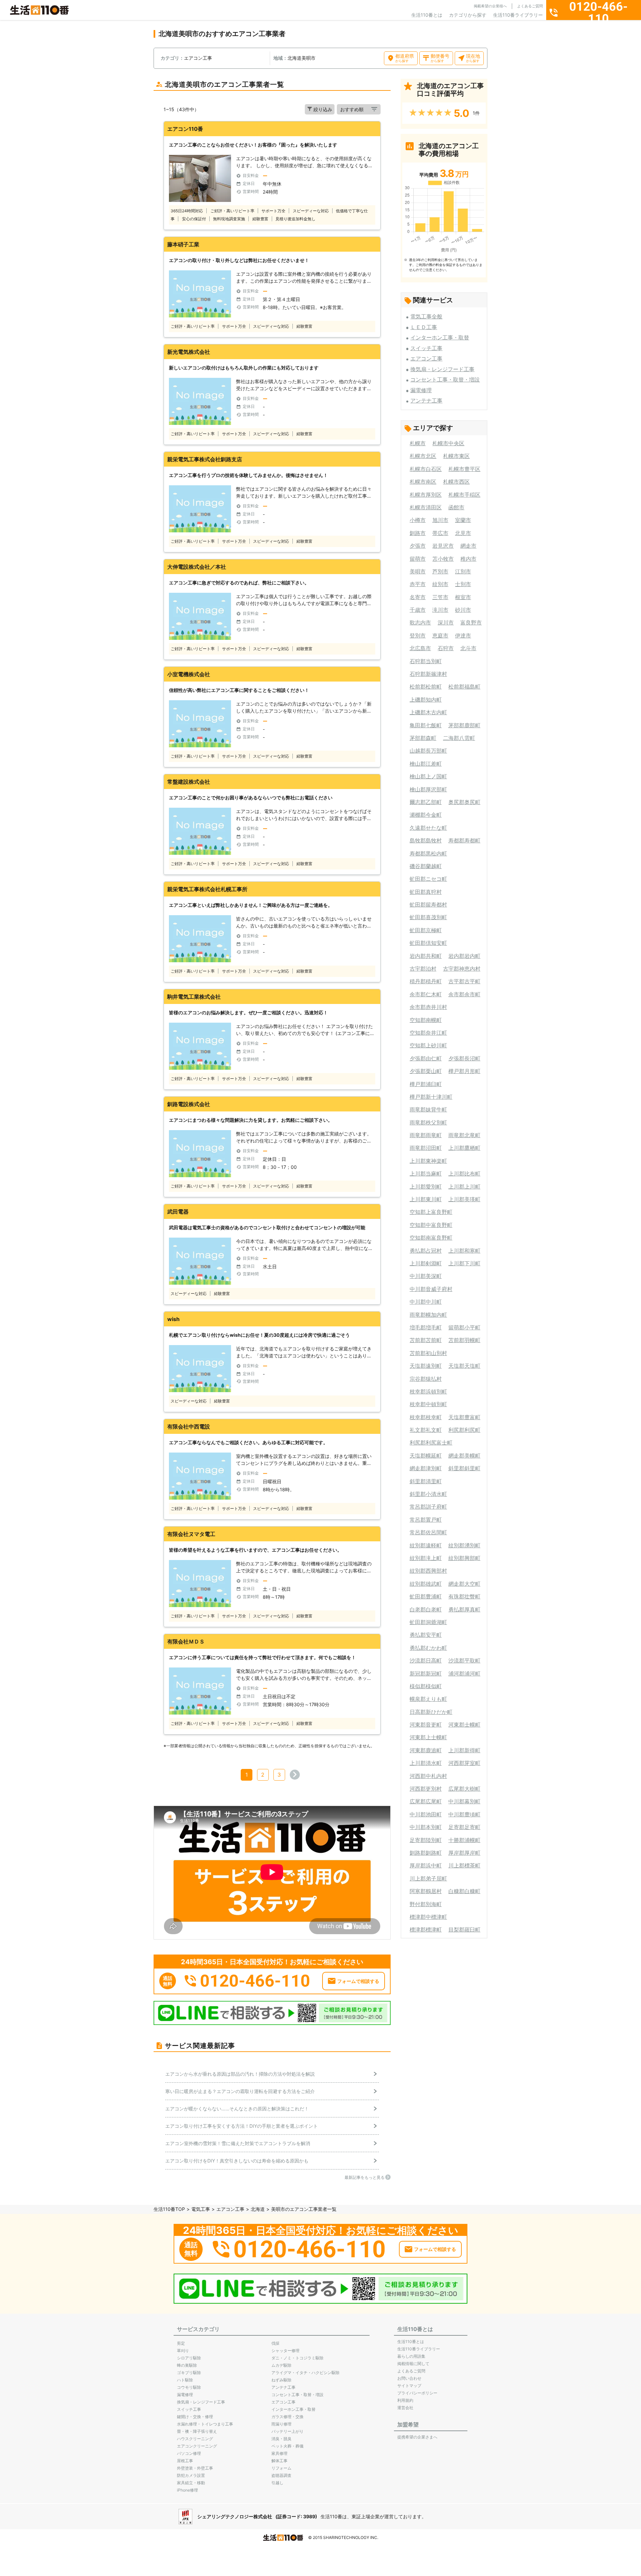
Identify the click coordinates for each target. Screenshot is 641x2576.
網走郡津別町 (426, 1468)
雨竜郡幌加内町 (428, 1315)
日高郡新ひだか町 (431, 1712)
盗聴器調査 (281, 2475)
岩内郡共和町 (426, 956)
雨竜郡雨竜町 (426, 1135)
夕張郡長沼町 (464, 1058)
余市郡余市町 (464, 994)
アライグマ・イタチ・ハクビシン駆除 (305, 2373)
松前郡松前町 (426, 687)
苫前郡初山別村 (428, 1353)
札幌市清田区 (426, 507)
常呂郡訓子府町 (428, 1507)
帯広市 (440, 533)
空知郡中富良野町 (431, 1225)
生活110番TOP (169, 2209)
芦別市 (440, 571)
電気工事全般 (426, 316)
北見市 (463, 533)
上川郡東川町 (426, 1199)
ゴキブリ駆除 (189, 2373)
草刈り (183, 2351)
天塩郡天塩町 (464, 1366)
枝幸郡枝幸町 (426, 1417)
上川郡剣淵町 (426, 1263)
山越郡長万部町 (428, 751)
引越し (277, 2483)
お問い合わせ (409, 2378)
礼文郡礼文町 (426, 1430)
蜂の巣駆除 (187, 2365)
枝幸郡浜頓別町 (428, 1391)
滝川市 (440, 610)
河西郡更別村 (426, 1789)
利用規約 (405, 2400)
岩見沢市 (443, 546)
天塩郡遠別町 (426, 1366)
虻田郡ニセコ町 (428, 879)
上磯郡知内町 (426, 700)
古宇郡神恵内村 (462, 969)
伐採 (275, 2343)
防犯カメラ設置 (191, 2475)
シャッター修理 (285, 2351)
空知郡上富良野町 (431, 1212)
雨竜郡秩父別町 (428, 1122)
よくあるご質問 (530, 6)
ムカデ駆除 (281, 2365)
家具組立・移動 (191, 2483)
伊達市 (463, 635)
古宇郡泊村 (423, 969)
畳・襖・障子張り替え (197, 2431)
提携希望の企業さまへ (417, 2437)
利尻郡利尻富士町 (431, 1443)
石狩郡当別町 (426, 661)
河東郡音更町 (426, 1725)
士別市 (463, 584)
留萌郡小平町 (464, 1327)
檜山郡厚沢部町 (428, 789)
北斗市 (468, 648)
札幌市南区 (423, 482)
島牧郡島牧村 (426, 840)
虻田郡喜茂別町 (428, 917)
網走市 (468, 546)
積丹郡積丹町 (426, 981)
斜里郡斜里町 (464, 1468)
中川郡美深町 (426, 1276)
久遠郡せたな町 (428, 828)
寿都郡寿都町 (464, 840)
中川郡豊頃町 (464, 1814)
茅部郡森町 (423, 738)
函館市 (456, 507)
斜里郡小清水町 (428, 1494)
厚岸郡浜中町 (426, 1865)
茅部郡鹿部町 (464, 725)
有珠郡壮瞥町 (464, 1596)
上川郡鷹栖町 (464, 1148)
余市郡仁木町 (426, 994)
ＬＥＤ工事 (424, 327)
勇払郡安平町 (426, 1635)
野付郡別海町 (426, 1904)
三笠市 (440, 597)
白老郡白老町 (426, 1609)
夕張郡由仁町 (426, 1058)
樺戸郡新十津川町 (431, 1097)
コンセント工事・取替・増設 (445, 379)
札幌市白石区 (426, 469)
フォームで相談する (358, 1981)
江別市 (463, 571)
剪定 (181, 2343)
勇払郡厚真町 (464, 1609)
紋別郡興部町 (464, 1558)
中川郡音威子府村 (431, 1289)
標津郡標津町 (426, 1929)
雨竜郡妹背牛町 (428, 1109)
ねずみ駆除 (281, 2380)
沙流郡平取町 (464, 1660)
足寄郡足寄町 (464, 1827)
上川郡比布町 (464, 1174)
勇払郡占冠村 (426, 1251)
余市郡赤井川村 (428, 1007)
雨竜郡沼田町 (426, 1148)
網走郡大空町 (464, 1584)
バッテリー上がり (287, 2431)
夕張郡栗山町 (426, 1071)
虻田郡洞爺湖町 (428, 1622)
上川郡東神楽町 (428, 1161)
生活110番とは (427, 15)
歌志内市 (420, 622)
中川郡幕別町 (464, 1801)
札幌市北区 (423, 456)
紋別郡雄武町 (426, 1584)
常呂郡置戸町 (426, 1520)
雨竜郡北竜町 (464, 1135)
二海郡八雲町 (459, 738)
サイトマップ (409, 2386)
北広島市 (420, 648)
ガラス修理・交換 (287, 2417)
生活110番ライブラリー (518, 15)
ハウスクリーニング (195, 2439)
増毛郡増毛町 (426, 1327)
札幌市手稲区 (464, 495)
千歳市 (418, 610)
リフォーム (281, 2468)
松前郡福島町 (464, 687)
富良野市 (471, 622)
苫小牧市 (443, 559)
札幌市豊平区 (464, 469)
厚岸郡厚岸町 (464, 1853)
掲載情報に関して (413, 2364)
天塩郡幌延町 (426, 1456)
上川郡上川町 (464, 1187)
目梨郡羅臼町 (464, 1929)
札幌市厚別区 (426, 495)
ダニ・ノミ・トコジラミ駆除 (297, 2358)
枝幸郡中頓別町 (428, 1404)
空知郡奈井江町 (428, 1033)
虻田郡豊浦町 (426, 1596)
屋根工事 (185, 2461)
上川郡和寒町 (464, 1251)
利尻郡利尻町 (464, 1430)
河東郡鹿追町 (426, 1750)
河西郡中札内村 (428, 1776)
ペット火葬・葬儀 (287, 2446)
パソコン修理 (189, 2453)
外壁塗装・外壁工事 (195, 2468)
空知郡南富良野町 (431, 1238)
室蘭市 (463, 520)
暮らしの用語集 (411, 2356)
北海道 (258, 2209)
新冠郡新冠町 (426, 1673)
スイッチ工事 (426, 348)
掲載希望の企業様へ (490, 6)
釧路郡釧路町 (426, 1853)
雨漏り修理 (281, 2424)
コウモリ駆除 (189, 2387)
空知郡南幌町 (426, 1020)
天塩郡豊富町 (464, 1417)
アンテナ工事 (426, 401)
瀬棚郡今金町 (426, 815)
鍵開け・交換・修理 (195, 2417)
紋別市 (440, 584)
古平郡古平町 (464, 981)
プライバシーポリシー (417, 2393)
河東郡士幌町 (464, 1725)
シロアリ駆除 (189, 2358)
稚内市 (468, 559)
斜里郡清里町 (426, 1481)
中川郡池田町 (426, 1814)
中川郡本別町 (426, 1827)
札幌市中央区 (448, 443)
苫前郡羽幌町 (464, 1340)
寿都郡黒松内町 (428, 853)
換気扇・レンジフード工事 (442, 369)
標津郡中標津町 (428, 1917)
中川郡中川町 (426, 1302)
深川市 (446, 622)
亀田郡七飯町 (426, 725)
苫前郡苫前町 (426, 1340)
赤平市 (418, 584)
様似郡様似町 (426, 1686)
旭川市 (440, 520)
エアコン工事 (426, 358)
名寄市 (418, 597)
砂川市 (463, 610)
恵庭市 (440, 635)
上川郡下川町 (464, 1263)
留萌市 (418, 559)
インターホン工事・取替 (440, 337)
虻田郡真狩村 (426, 892)
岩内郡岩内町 (464, 956)
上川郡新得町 (464, 1750)
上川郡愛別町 (426, 1187)
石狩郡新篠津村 (428, 674)
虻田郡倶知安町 (428, 943)
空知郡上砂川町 (428, 1045)
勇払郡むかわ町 (428, 1648)
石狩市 (446, 648)
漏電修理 (421, 390)
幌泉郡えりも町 (428, 1699)
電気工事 (201, 2209)
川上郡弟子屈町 (428, 1878)
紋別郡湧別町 (464, 1545)
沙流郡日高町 (426, 1660)
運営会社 (405, 2408)
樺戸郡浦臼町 (426, 1084)
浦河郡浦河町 (464, 1673)
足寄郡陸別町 (426, 1840)
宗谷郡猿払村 (426, 1379)
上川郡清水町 (426, 1763)
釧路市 (418, 533)
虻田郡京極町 (426, 930)
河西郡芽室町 (464, 1763)
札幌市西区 (456, 482)
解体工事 (279, 2461)
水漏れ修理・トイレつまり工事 (205, 2424)
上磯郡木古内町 (428, 712)
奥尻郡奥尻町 (464, 802)
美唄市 (418, 571)
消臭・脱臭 (281, 2439)
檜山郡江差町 (426, 764)
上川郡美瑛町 (464, 1199)
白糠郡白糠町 (464, 1891)
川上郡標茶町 (464, 1865)
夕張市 (418, 546)
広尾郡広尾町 (426, 1801)
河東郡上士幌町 (428, 1737)
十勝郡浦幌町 (464, 1840)
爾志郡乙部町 (426, 802)
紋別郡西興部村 (428, 1571)
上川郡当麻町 (426, 1174)
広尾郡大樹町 (464, 1789)
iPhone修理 (187, 2490)
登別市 (418, 635)
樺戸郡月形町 (464, 1071)
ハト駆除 (185, 2380)
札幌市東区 (456, 456)
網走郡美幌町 (464, 1456)
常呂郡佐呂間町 (428, 1532)
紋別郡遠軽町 (426, 1545)
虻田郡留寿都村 (428, 905)
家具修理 (279, 2453)
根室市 (463, 597)
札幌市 (418, 443)
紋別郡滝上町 (426, 1558)
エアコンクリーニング (197, 2446)
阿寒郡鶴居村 (426, 1891)
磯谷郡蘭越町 (426, 866)
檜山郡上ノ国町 (428, 776)
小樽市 (418, 520)
